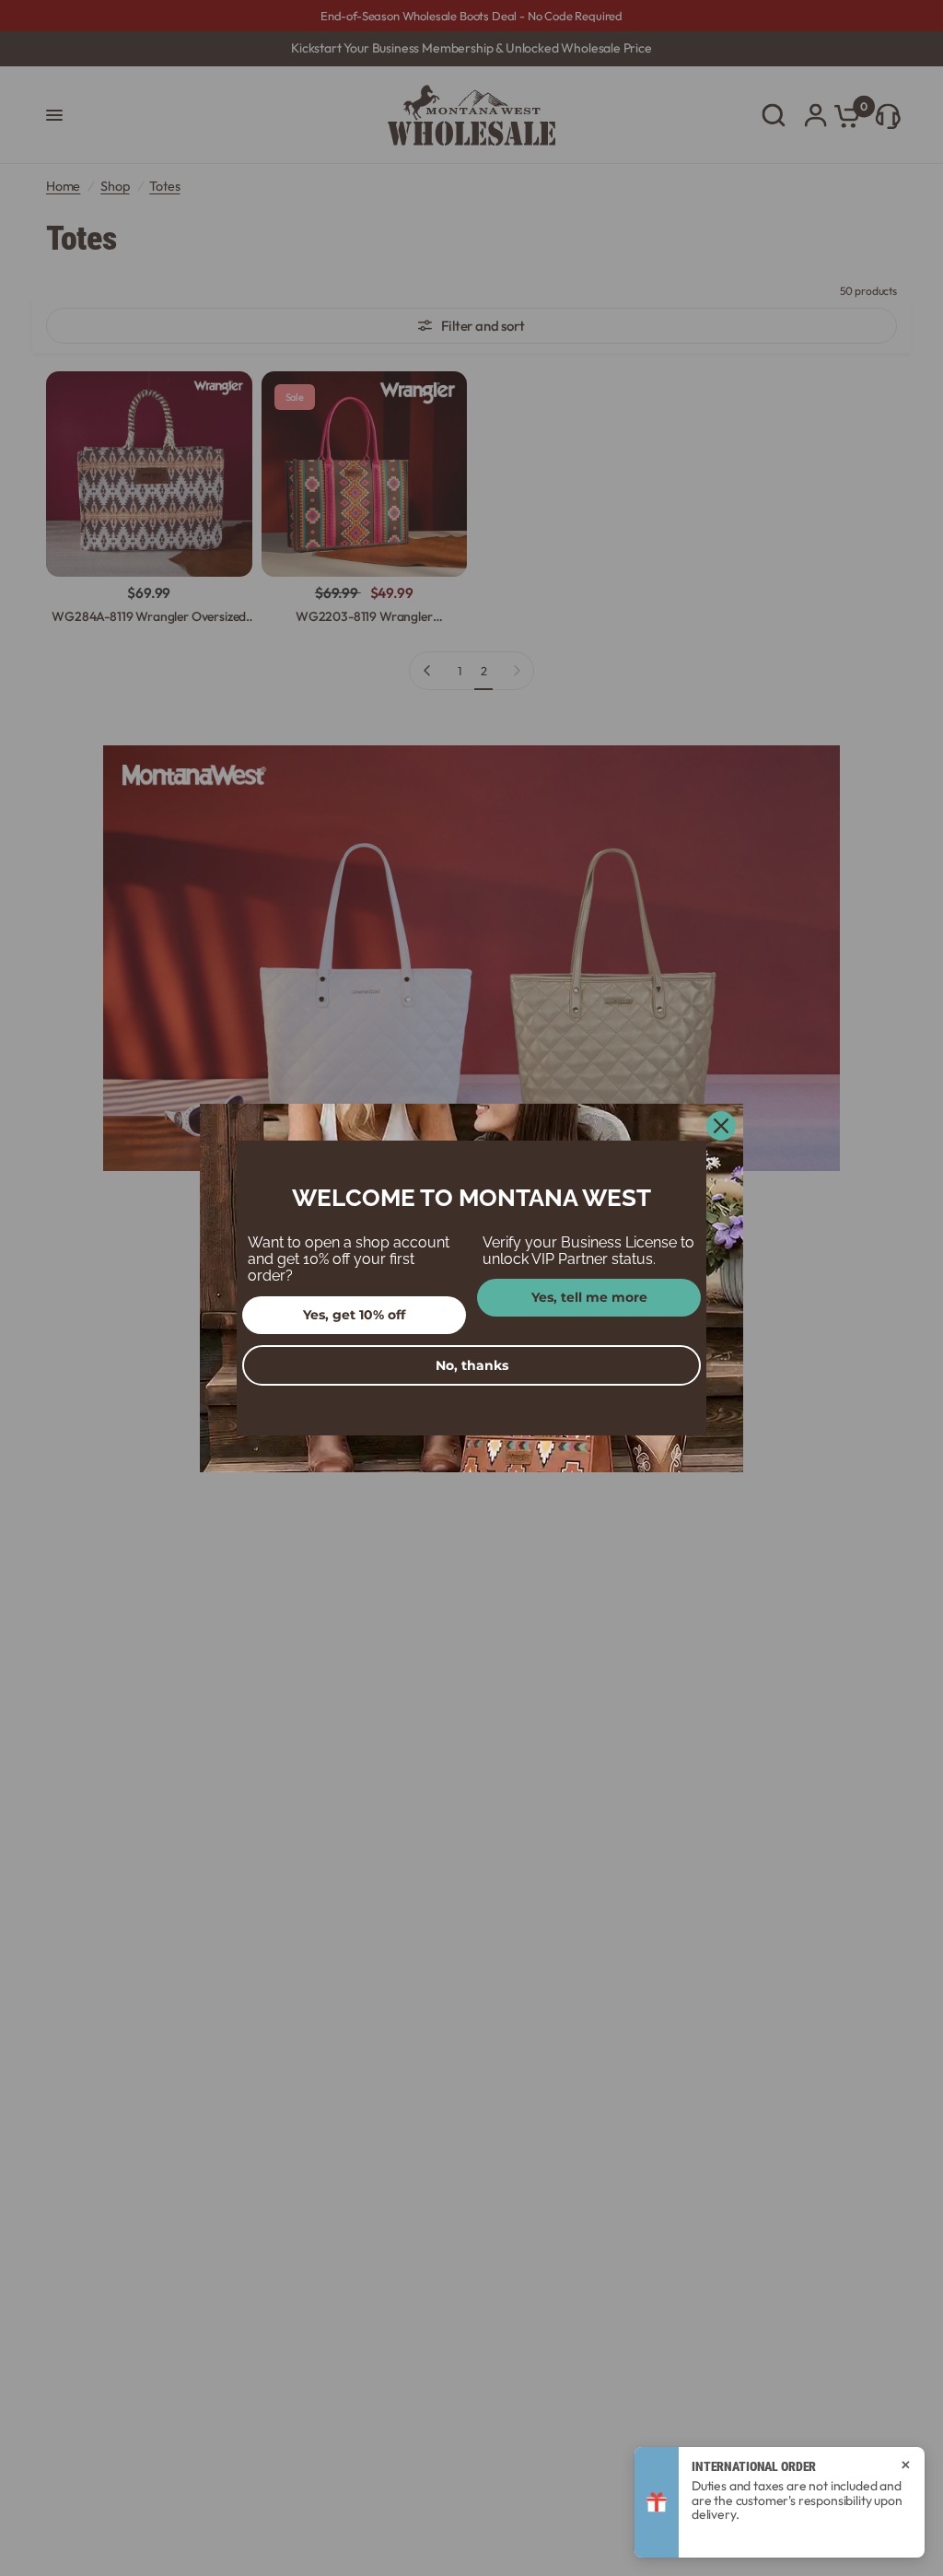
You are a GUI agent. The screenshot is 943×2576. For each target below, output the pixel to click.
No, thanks (472, 1365)
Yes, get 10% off (354, 1315)
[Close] (721, 1126)
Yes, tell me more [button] (589, 1297)
